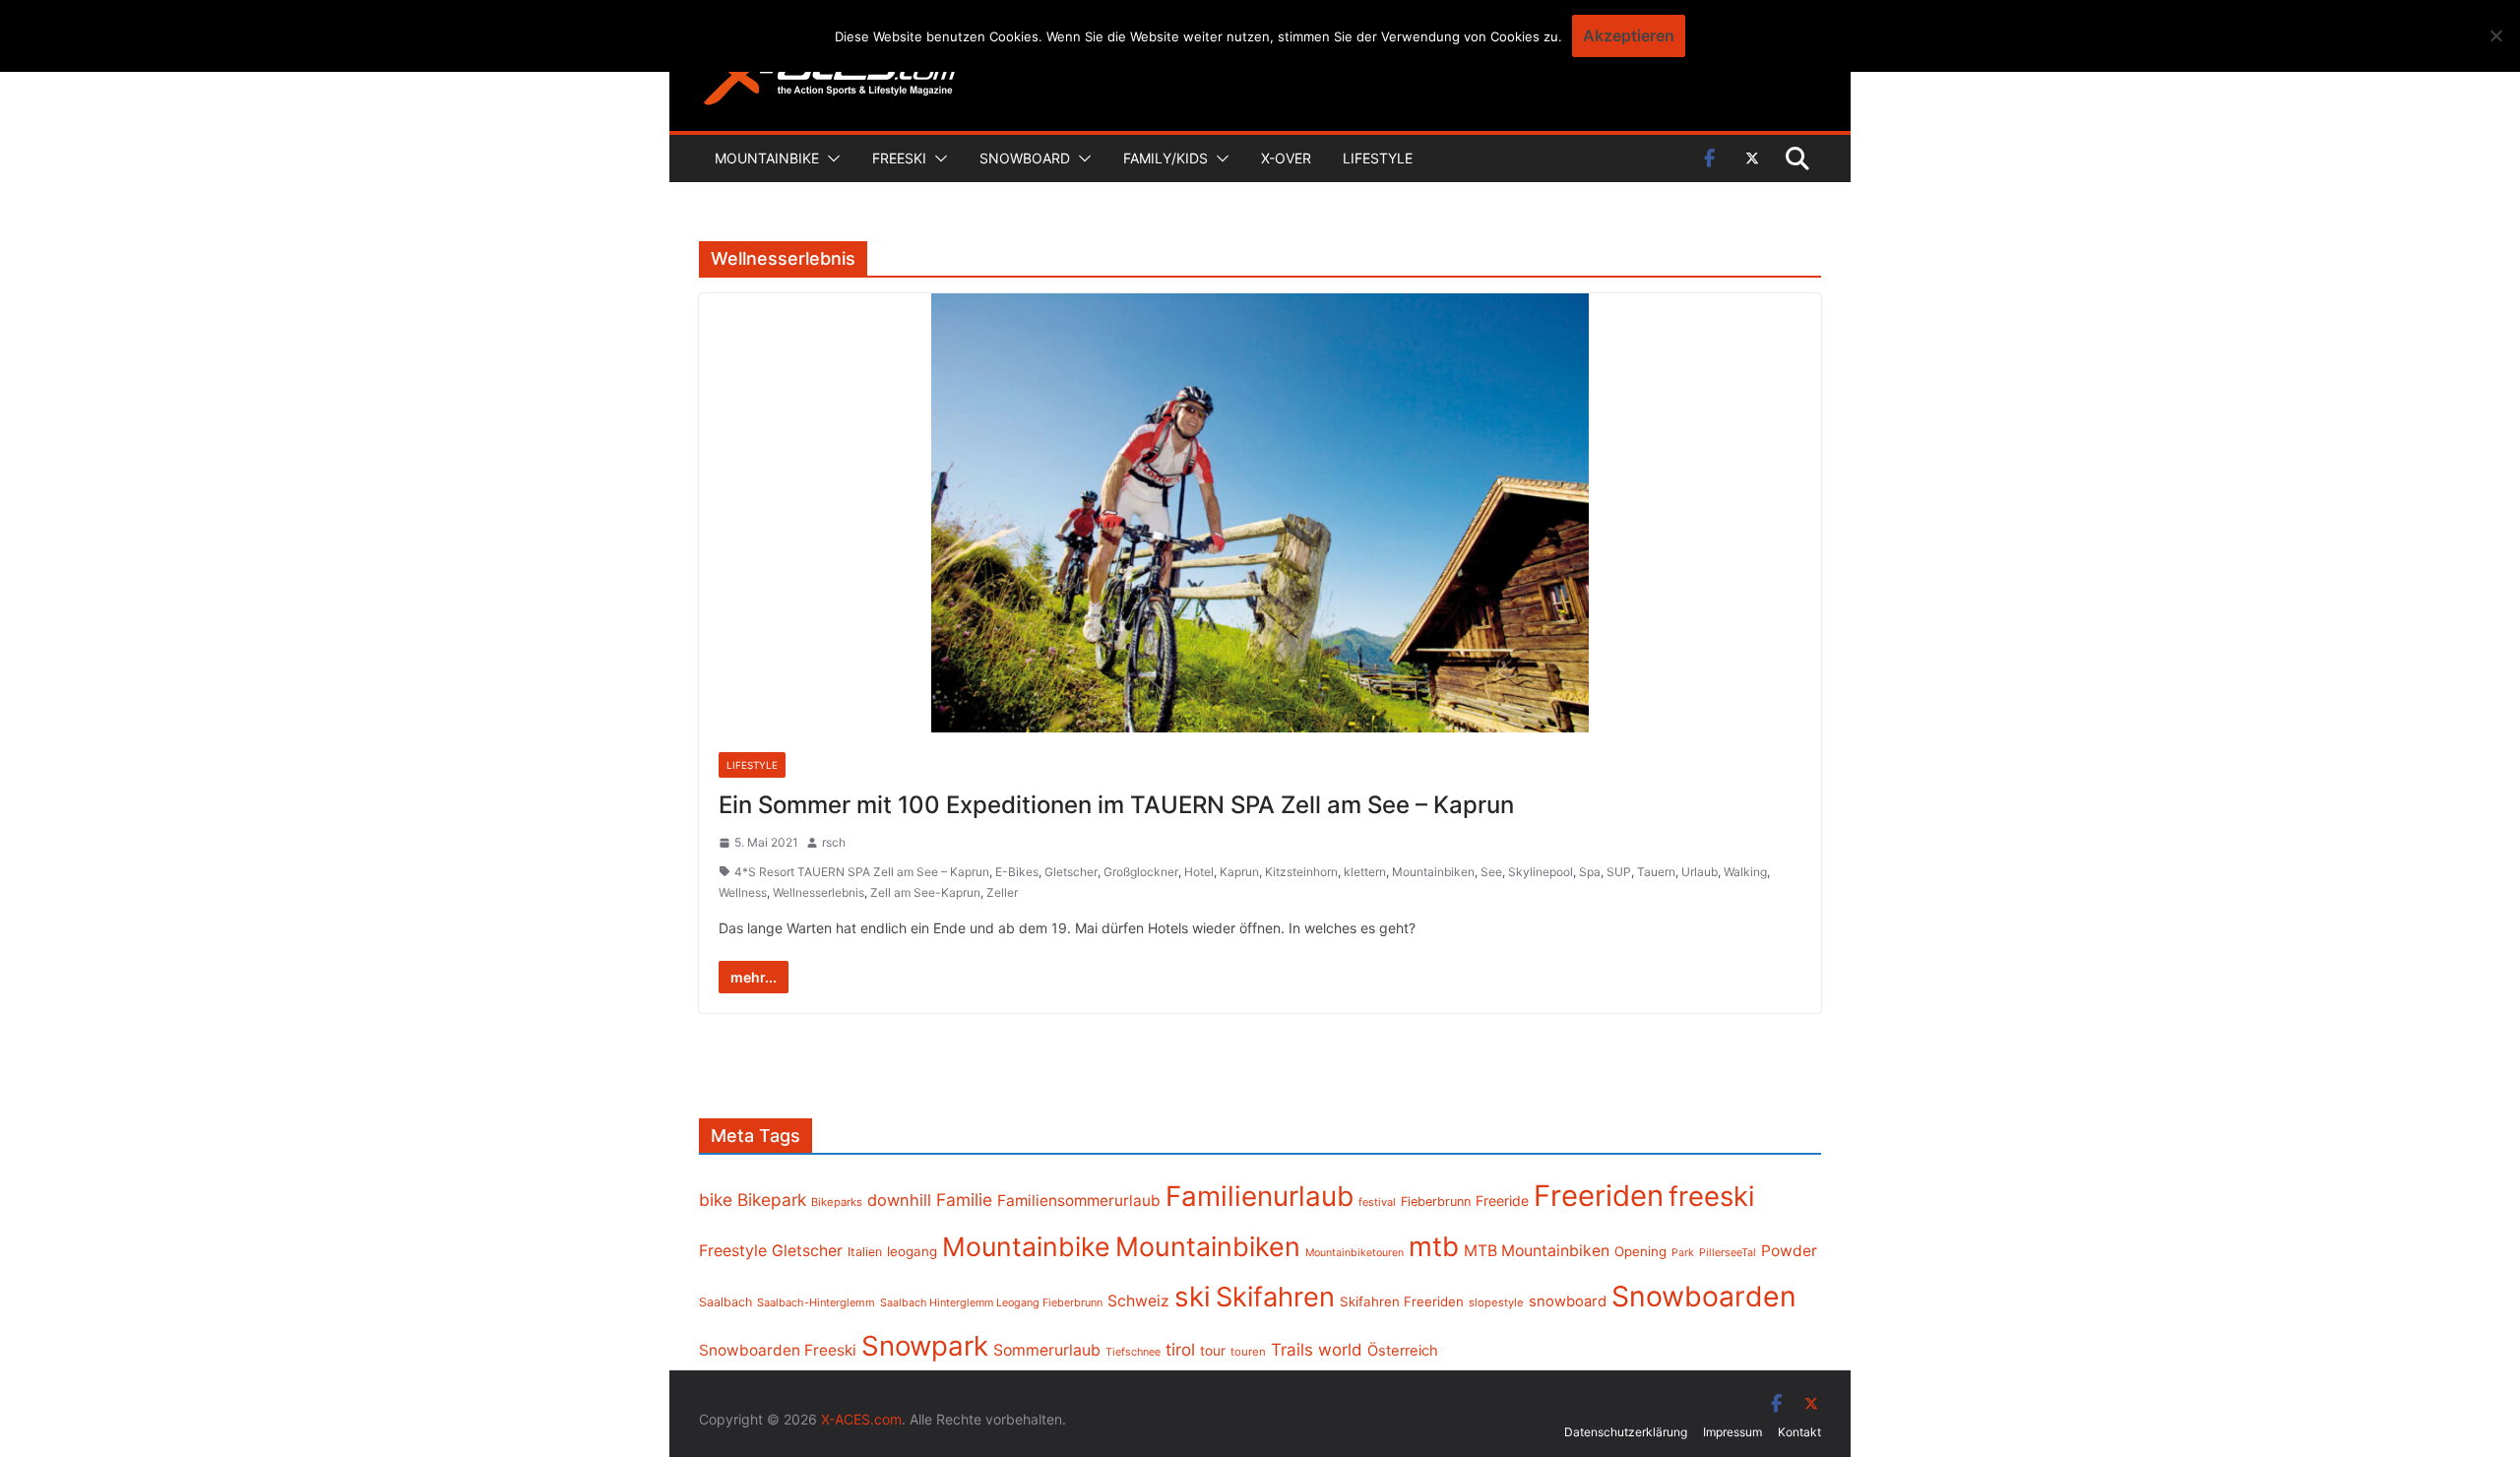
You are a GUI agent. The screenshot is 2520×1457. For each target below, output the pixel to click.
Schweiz (1138, 1301)
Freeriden (1599, 1196)
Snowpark (925, 1346)
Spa (1590, 872)
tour (1213, 1351)
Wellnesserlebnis (819, 892)
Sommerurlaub (1047, 1350)
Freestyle (733, 1250)
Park (1683, 1253)
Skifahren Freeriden (1402, 1301)
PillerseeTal (1728, 1252)
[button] (830, 158)
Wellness (743, 892)
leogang (912, 1251)
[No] (2495, 35)
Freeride (1502, 1201)
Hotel (1199, 872)
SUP (1619, 872)
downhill (899, 1200)
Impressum (1732, 1432)
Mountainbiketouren (1354, 1253)
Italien (865, 1252)
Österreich (1403, 1351)
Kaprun (1239, 872)
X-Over (1286, 158)
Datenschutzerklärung (1626, 1432)
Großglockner (1141, 872)
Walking (1745, 872)
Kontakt (1799, 1432)
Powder (1789, 1251)
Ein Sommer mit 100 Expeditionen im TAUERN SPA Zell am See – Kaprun (1116, 805)
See (1491, 872)
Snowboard (1025, 158)
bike (716, 1200)
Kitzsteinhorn (1301, 872)
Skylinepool (1541, 872)
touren (1248, 1352)
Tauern (1656, 872)
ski (1193, 1297)
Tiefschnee (1133, 1352)
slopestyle (1496, 1302)
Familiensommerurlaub (1079, 1201)
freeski (1712, 1196)
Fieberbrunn (1436, 1202)
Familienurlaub (1260, 1196)
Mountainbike (767, 158)
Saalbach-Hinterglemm (816, 1302)
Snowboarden (1704, 1297)
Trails (1292, 1350)
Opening (1640, 1251)
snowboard (1568, 1301)
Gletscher (1071, 872)
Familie (964, 1200)
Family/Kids (1165, 158)
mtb (1434, 1246)
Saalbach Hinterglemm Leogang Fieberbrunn (991, 1302)
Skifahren (1275, 1297)
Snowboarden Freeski (778, 1350)
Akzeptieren (1629, 35)
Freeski (899, 158)
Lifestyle (1378, 158)
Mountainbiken (1433, 872)
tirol (1180, 1350)
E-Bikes (1017, 872)
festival (1377, 1202)
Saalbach (725, 1302)
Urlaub (1700, 872)
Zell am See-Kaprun (925, 892)
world (1340, 1350)
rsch (834, 842)
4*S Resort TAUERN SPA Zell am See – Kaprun (862, 872)
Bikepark (772, 1200)
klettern (1365, 872)
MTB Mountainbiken (1537, 1251)
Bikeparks (837, 1202)
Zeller (1002, 892)
